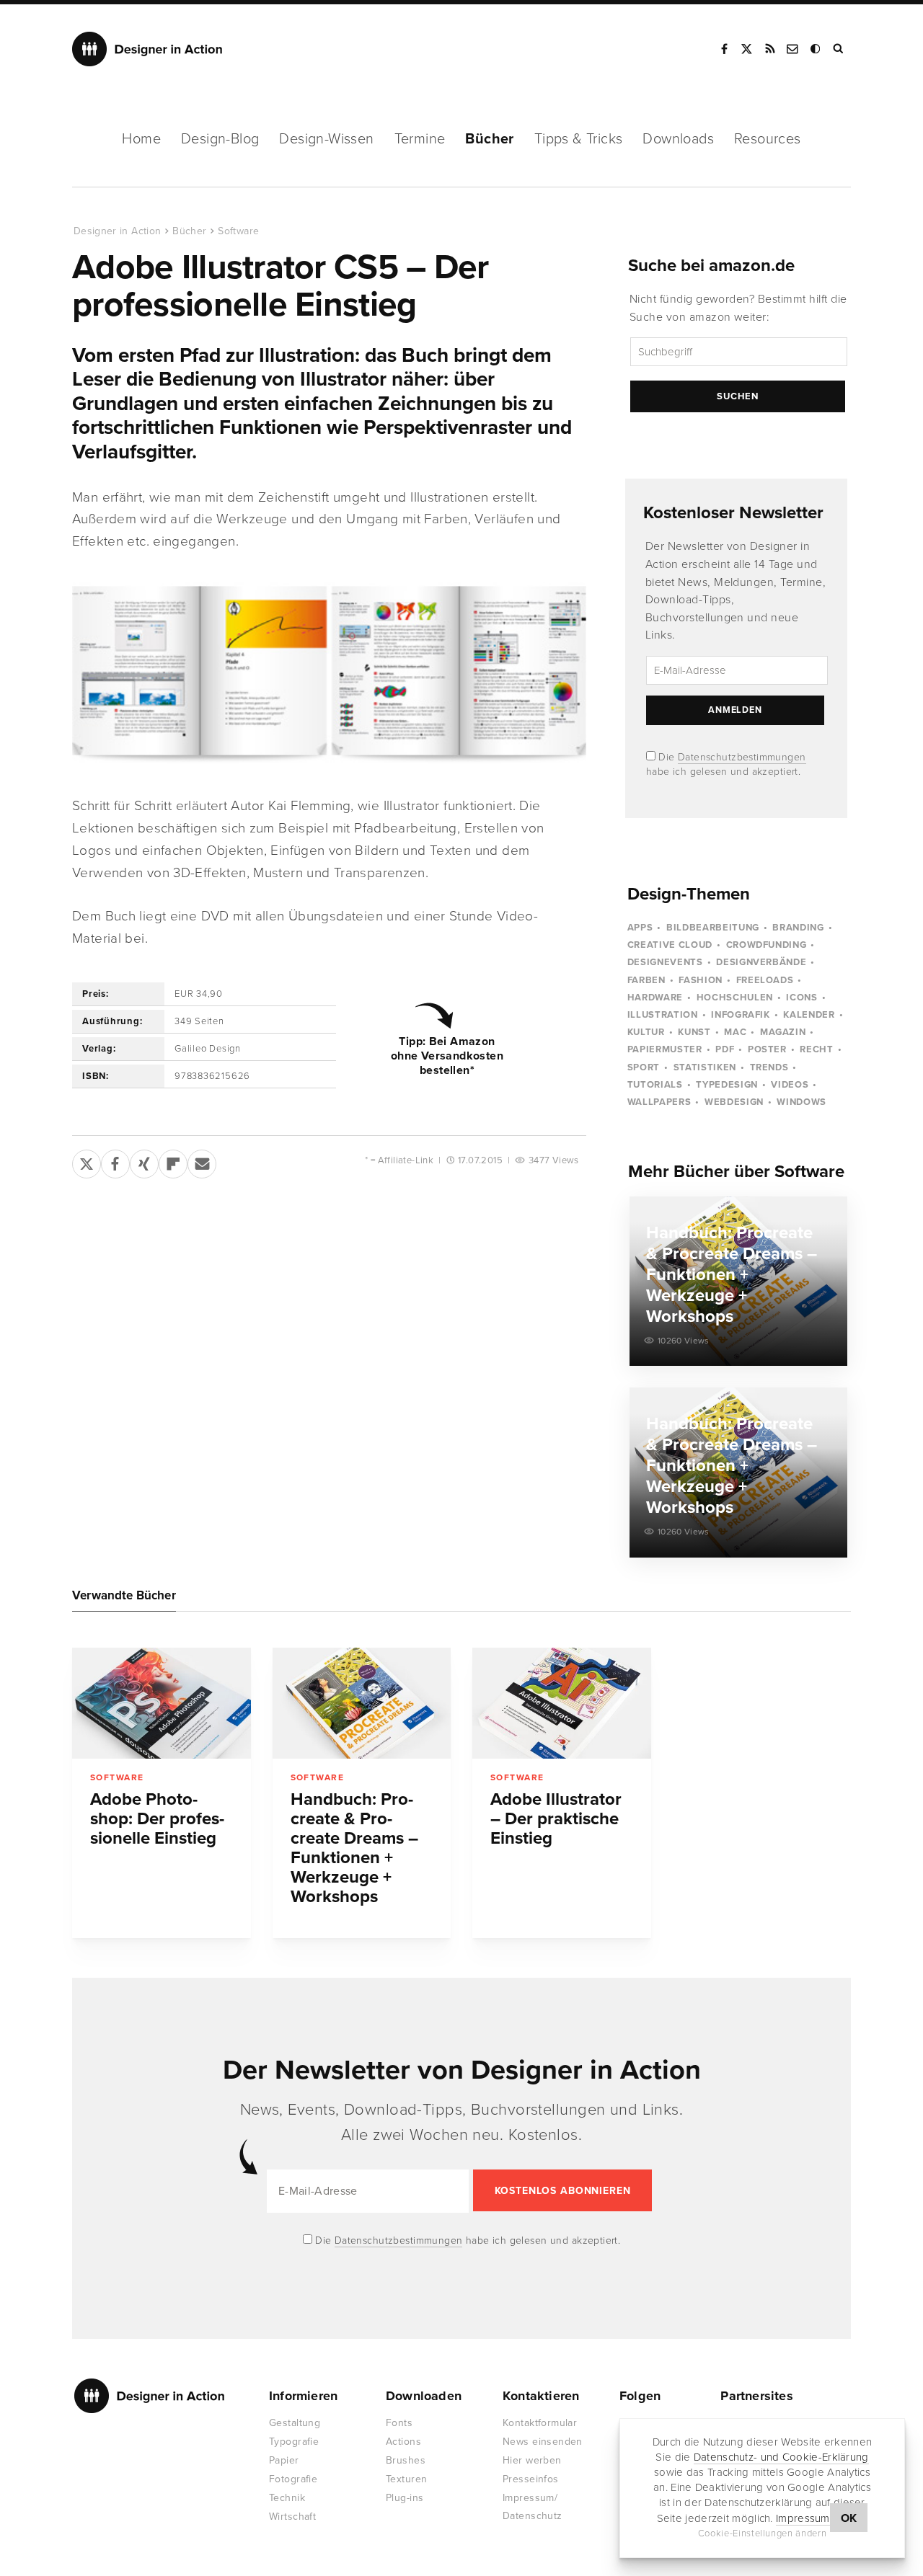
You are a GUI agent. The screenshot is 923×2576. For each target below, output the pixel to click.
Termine (420, 139)
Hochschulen (735, 998)
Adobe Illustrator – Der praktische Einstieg (556, 1819)
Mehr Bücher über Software (736, 1172)
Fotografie (293, 2479)
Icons (801, 998)
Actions (403, 2442)
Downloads (678, 139)
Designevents (665, 962)
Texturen (406, 2479)
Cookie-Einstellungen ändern (763, 2533)
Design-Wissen (326, 139)
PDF (725, 1049)
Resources (768, 139)
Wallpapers (659, 1102)
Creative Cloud (670, 945)
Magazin (783, 1032)
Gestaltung (295, 2423)
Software (238, 231)
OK (849, 2518)
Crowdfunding (767, 945)
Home (141, 139)
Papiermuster (665, 1049)
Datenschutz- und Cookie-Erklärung (781, 2457)
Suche (839, 49)
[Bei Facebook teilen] (115, 1161)
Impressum (803, 2518)
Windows (801, 1102)
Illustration (663, 1015)
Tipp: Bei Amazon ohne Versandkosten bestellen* (447, 1056)
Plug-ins (405, 2498)
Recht (816, 1049)
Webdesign (734, 1102)
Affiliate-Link (406, 1160)
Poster (767, 1049)
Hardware (655, 998)
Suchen (738, 396)
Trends (769, 1067)
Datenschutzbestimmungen (742, 757)
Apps (640, 928)
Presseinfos (531, 2479)
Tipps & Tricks (579, 139)
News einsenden (543, 2442)
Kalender (809, 1015)
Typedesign (727, 1085)
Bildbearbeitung (713, 928)
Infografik (741, 1015)
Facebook (724, 49)
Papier (284, 2460)
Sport (644, 1067)
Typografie (294, 2442)
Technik (287, 2498)
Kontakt (793, 49)
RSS (770, 49)
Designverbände (761, 962)
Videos (790, 1085)
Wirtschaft (292, 2517)
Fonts (399, 2423)
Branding (798, 928)
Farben (646, 980)
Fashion (701, 980)
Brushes (406, 2460)
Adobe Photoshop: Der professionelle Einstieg (157, 1819)
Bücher (489, 139)
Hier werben (532, 2460)
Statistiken (705, 1067)
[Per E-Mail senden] (202, 1161)
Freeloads (765, 980)
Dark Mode (816, 49)
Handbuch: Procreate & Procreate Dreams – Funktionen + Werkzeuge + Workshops (354, 1848)
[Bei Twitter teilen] (87, 1161)
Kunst (694, 1032)
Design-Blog (220, 139)
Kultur (646, 1032)
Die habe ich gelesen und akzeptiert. (467, 2240)
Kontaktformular (540, 2423)
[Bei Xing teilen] (144, 1161)
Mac (735, 1032)
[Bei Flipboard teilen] (173, 1161)
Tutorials (655, 1085)
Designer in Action (147, 49)
